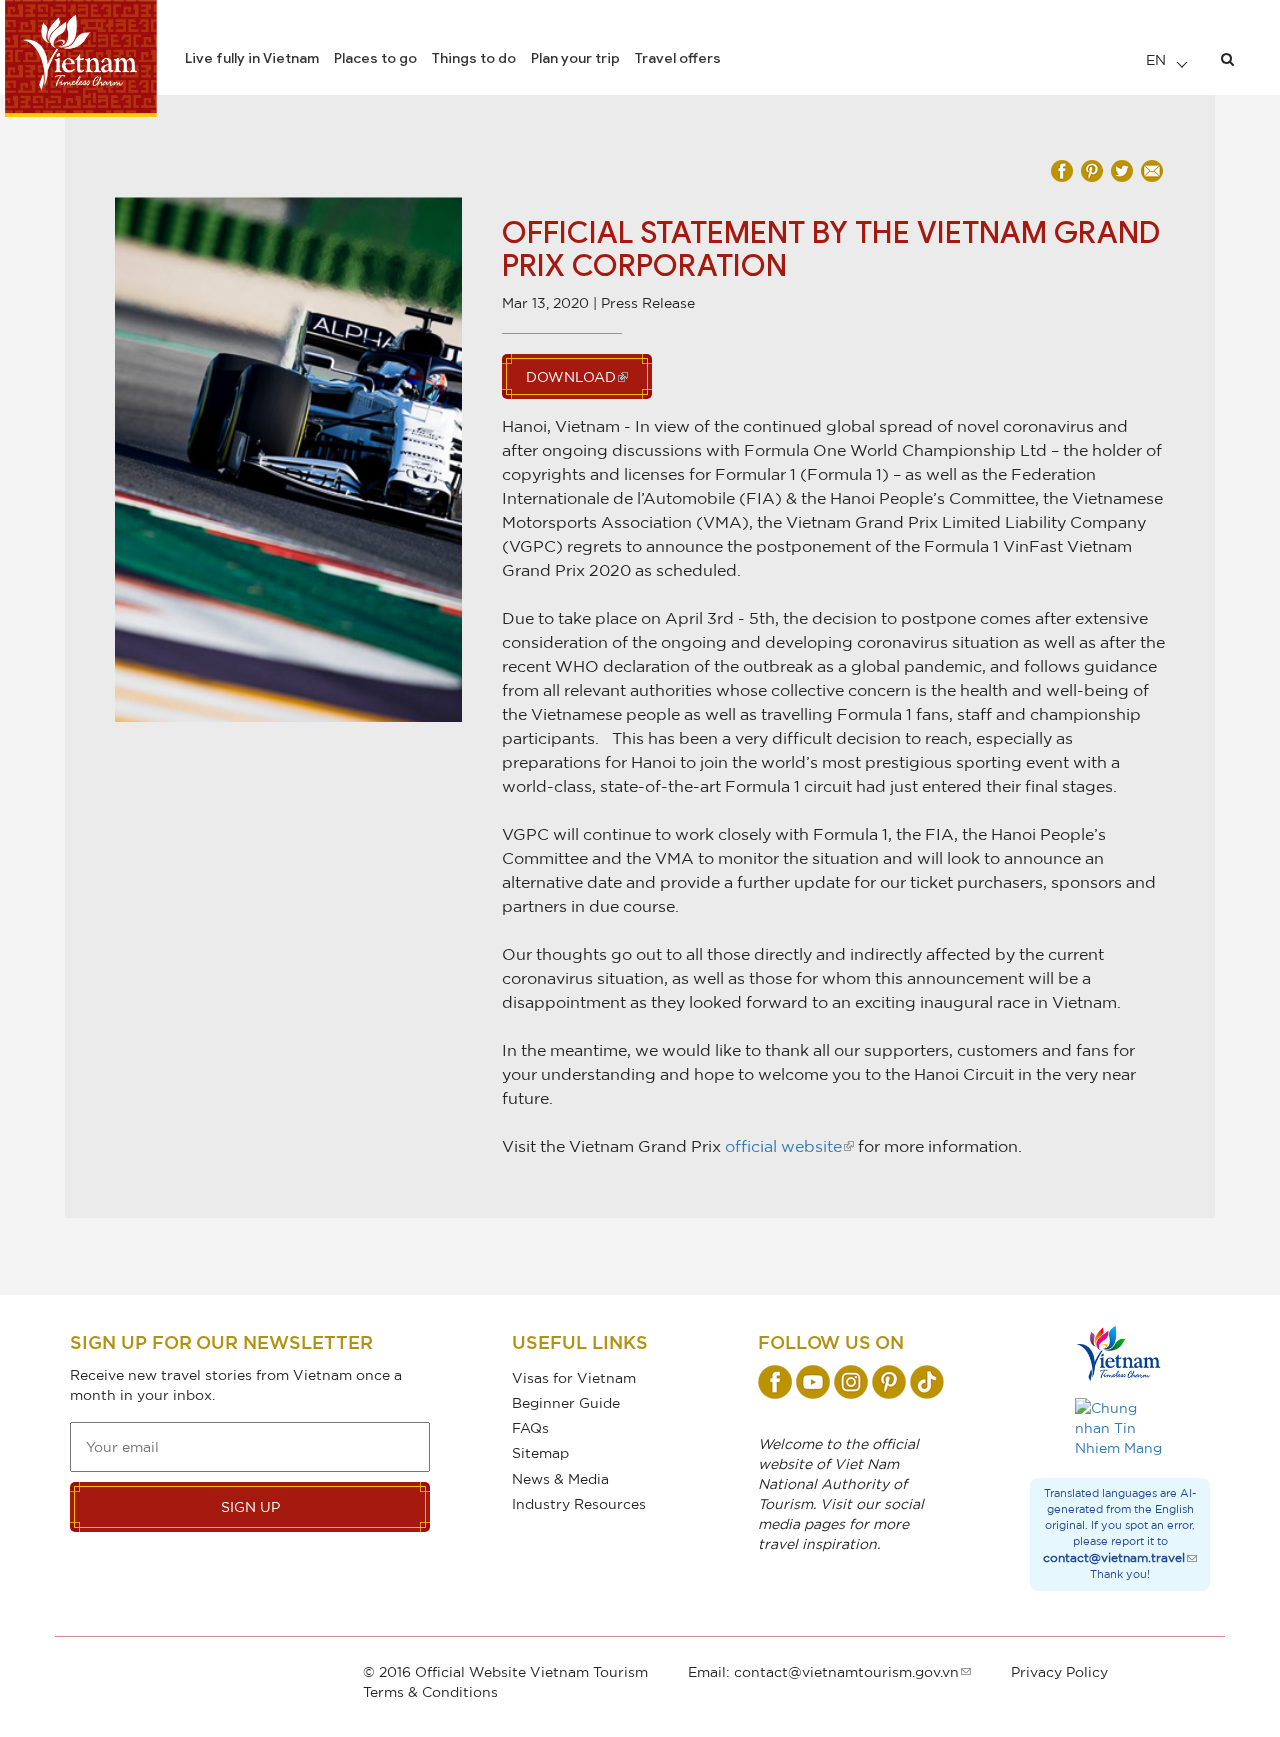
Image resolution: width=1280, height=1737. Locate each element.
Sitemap (540, 1452)
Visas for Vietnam (574, 1377)
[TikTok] (927, 1382)
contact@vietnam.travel (1114, 1557)
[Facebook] (775, 1382)
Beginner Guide (566, 1402)
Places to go (375, 58)
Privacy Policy (1059, 1671)
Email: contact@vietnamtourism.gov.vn (823, 1671)
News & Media (560, 1478)
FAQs (530, 1427)
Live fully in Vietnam (252, 58)
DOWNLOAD (571, 376)
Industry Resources (579, 1503)
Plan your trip (575, 58)
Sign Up (250, 1506)
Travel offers (678, 58)
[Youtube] (813, 1382)
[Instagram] (851, 1382)
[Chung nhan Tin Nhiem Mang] (1120, 1428)
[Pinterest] (889, 1382)
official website (783, 1146)
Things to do (474, 58)
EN (1158, 59)
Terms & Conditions (430, 1691)
